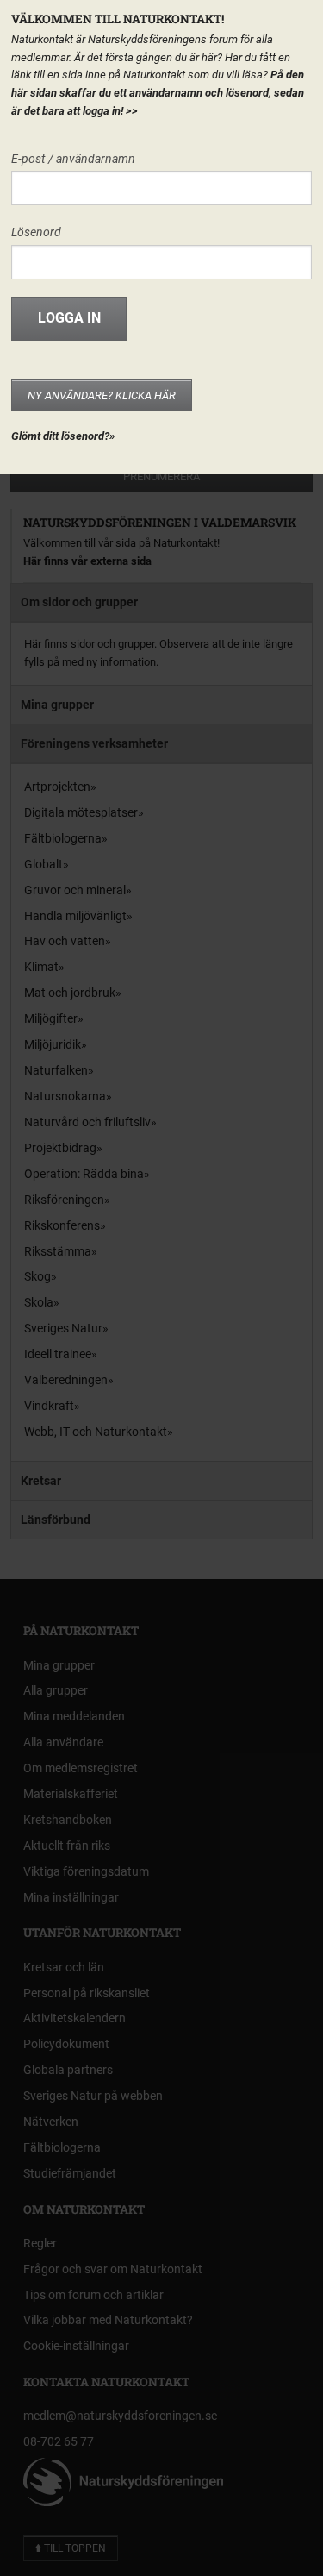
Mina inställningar (71, 1897)
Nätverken (51, 2122)
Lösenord (36, 232)
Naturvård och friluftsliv (87, 1122)
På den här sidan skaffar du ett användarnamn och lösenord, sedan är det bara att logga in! (158, 93)
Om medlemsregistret (81, 1768)
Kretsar (41, 1481)
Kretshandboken (68, 1820)
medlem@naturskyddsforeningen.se (120, 2416)
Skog (37, 1276)
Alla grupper (56, 1690)
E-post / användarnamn (73, 159)
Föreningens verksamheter (94, 743)
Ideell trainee (58, 1354)
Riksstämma (58, 1251)
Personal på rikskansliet (87, 1993)
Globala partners (68, 2070)
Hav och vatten (65, 941)
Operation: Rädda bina (84, 1174)
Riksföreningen (64, 1200)
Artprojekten (57, 787)
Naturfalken (56, 1070)
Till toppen (74, 2548)
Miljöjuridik (53, 1044)
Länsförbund (56, 1520)
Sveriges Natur (63, 1328)
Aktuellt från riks (67, 1846)
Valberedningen (66, 1380)
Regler (40, 2243)
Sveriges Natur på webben (93, 2096)
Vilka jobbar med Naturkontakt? (108, 2320)
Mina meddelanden (74, 1716)
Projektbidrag (60, 1148)
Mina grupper (57, 705)
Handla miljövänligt (75, 916)
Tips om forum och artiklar (93, 2295)
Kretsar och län (64, 1967)
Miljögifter (51, 1018)
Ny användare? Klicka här (102, 395)
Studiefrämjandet (70, 2173)
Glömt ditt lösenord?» (63, 436)
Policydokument (66, 2044)
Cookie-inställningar (76, 2346)
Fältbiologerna (63, 838)
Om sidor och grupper (79, 602)
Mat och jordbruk (70, 993)
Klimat (41, 967)
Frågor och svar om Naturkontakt (113, 2269)
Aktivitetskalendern (75, 2018)
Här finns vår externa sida (87, 561)
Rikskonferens (62, 1225)
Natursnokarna (65, 1096)
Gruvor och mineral (75, 890)
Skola (39, 1302)
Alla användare (63, 1742)
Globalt (43, 864)
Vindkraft (49, 1406)
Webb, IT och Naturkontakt (96, 1432)
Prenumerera (161, 476)
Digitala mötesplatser (81, 812)
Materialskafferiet (71, 1794)
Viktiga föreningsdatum (86, 1871)
